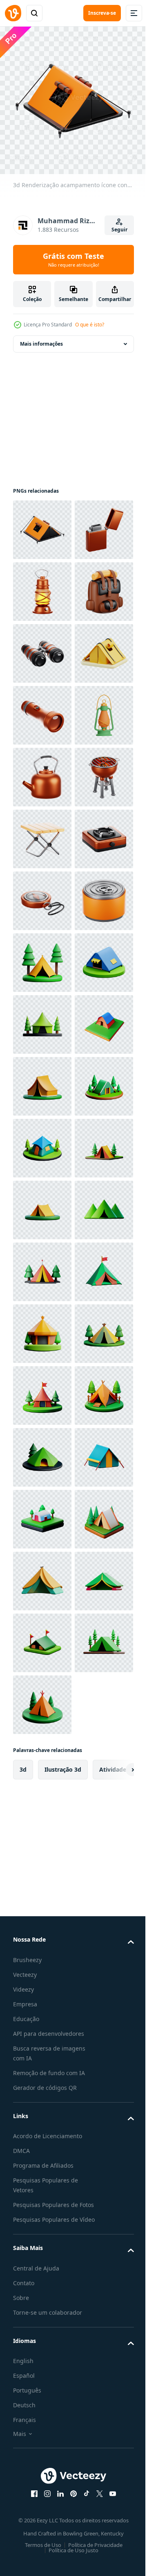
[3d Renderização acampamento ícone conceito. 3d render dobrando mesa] (42, 1142)
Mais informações (41, 338)
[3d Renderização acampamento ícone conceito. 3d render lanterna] (42, 647)
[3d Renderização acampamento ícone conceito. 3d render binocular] (42, 771)
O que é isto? (90, 325)
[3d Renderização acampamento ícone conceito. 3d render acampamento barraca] (42, 524)
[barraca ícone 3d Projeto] (42, 833)
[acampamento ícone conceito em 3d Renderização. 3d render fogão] (42, 1204)
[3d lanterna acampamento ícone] (42, 956)
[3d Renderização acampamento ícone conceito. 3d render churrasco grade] (42, 1080)
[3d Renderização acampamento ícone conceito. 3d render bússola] (42, 1266)
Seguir (119, 230)
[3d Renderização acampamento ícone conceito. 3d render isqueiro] (42, 585)
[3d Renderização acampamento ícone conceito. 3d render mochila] (42, 709)
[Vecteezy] (13, 13)
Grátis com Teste (73, 260)
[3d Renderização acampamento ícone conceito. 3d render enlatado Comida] (42, 1328)
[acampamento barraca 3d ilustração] (42, 1389)
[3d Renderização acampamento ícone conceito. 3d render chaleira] (42, 1018)
